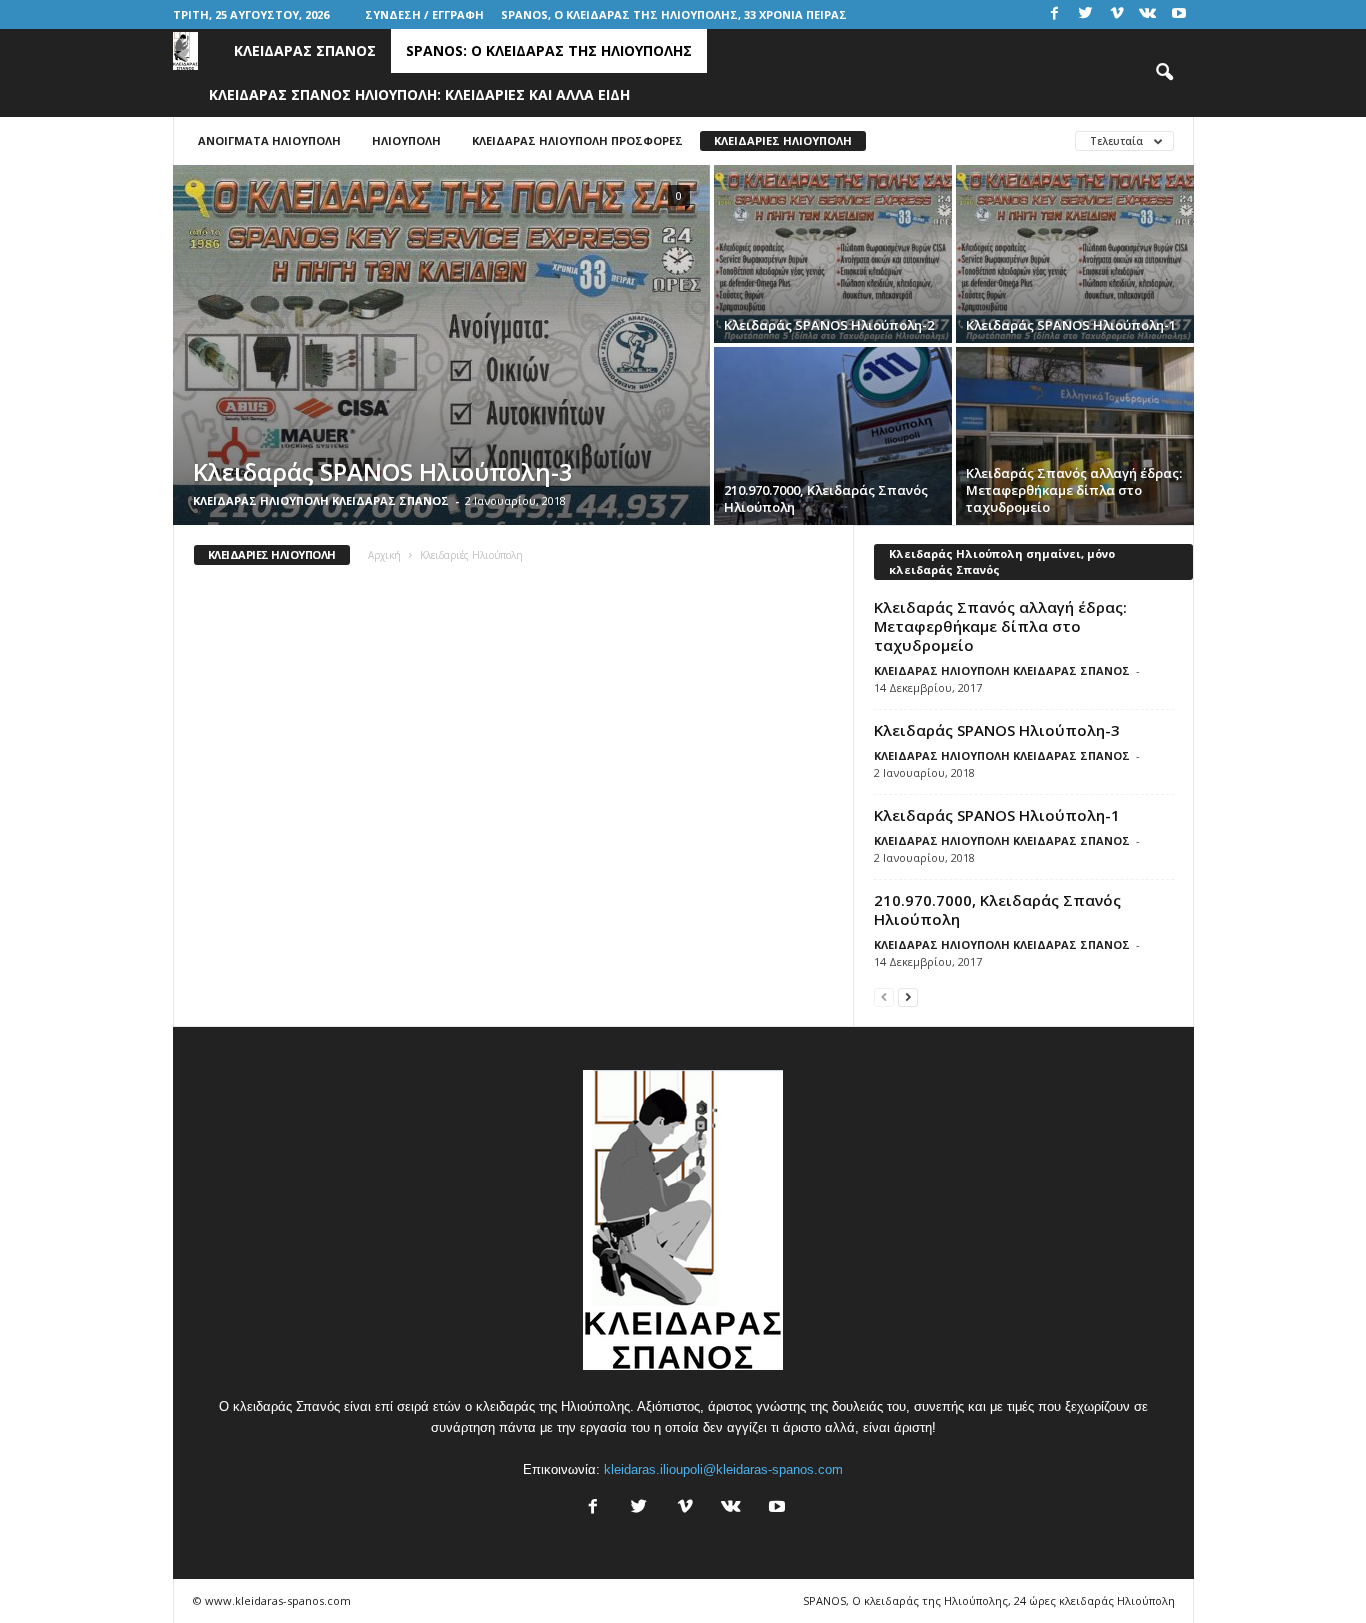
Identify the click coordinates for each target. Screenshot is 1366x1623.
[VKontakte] (1148, 14)
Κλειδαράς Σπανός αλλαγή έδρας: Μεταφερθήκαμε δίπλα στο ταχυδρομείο (1000, 626)
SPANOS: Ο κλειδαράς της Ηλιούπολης (549, 50)
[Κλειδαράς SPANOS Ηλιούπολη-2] (833, 254)
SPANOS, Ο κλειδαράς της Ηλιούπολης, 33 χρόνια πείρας (674, 14)
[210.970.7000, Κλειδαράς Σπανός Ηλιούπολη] (833, 436)
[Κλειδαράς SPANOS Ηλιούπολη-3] (441, 345)
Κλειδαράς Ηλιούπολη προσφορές (577, 140)
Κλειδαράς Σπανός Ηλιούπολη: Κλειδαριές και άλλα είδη (419, 94)
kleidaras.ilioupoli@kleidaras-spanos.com (723, 1469)
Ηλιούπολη (406, 140)
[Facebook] (1055, 14)
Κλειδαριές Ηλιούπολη (783, 140)
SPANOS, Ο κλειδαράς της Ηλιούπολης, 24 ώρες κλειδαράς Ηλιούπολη (989, 1600)
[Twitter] (1086, 14)
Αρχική (384, 555)
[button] (1164, 73)
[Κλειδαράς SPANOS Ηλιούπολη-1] (1075, 254)
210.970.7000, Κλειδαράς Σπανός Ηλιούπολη (997, 909)
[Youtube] (1179, 14)
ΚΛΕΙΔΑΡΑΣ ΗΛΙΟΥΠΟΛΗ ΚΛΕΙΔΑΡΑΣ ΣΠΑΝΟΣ (321, 500)
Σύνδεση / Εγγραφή (424, 14)
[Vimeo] (1117, 14)
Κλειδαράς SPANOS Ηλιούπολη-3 (997, 730)
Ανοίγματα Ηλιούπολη (269, 140)
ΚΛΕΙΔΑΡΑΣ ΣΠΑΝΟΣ (305, 50)
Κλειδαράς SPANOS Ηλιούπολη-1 (997, 815)
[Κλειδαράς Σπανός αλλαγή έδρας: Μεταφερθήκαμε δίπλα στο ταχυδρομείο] (1075, 436)
